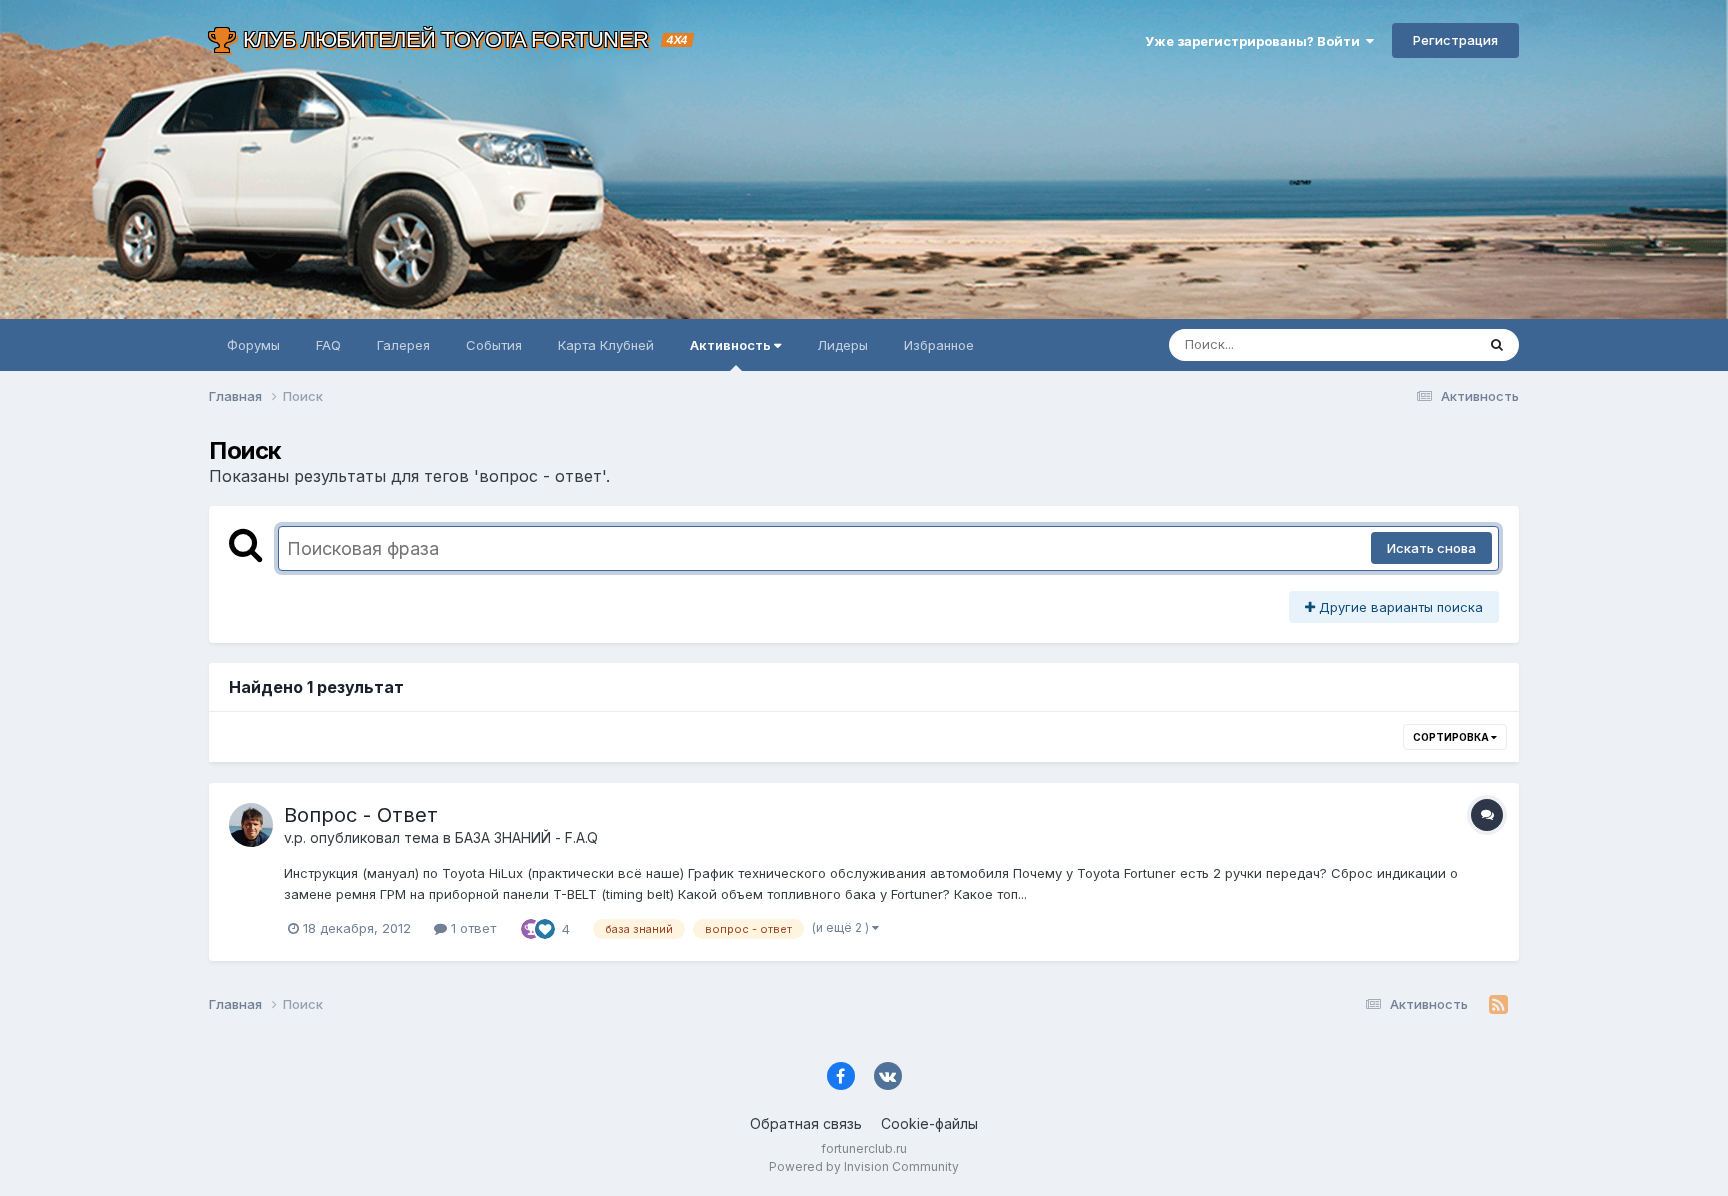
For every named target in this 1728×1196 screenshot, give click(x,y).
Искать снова (1431, 548)
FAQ (328, 345)
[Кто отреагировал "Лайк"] (545, 928)
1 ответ (471, 928)
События (494, 345)
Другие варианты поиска (1399, 607)
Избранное (939, 345)
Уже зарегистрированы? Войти (1255, 41)
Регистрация (1455, 40)
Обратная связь (806, 1123)
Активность (732, 345)
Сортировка (1452, 737)
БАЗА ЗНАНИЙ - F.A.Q (526, 837)
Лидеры (842, 345)
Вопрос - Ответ (361, 815)
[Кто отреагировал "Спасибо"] (531, 928)
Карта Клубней (606, 345)
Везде (1429, 344)
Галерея (403, 345)
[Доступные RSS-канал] (1498, 1005)
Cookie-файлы (929, 1123)
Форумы (253, 345)
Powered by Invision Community (864, 1166)
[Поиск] (1497, 345)
